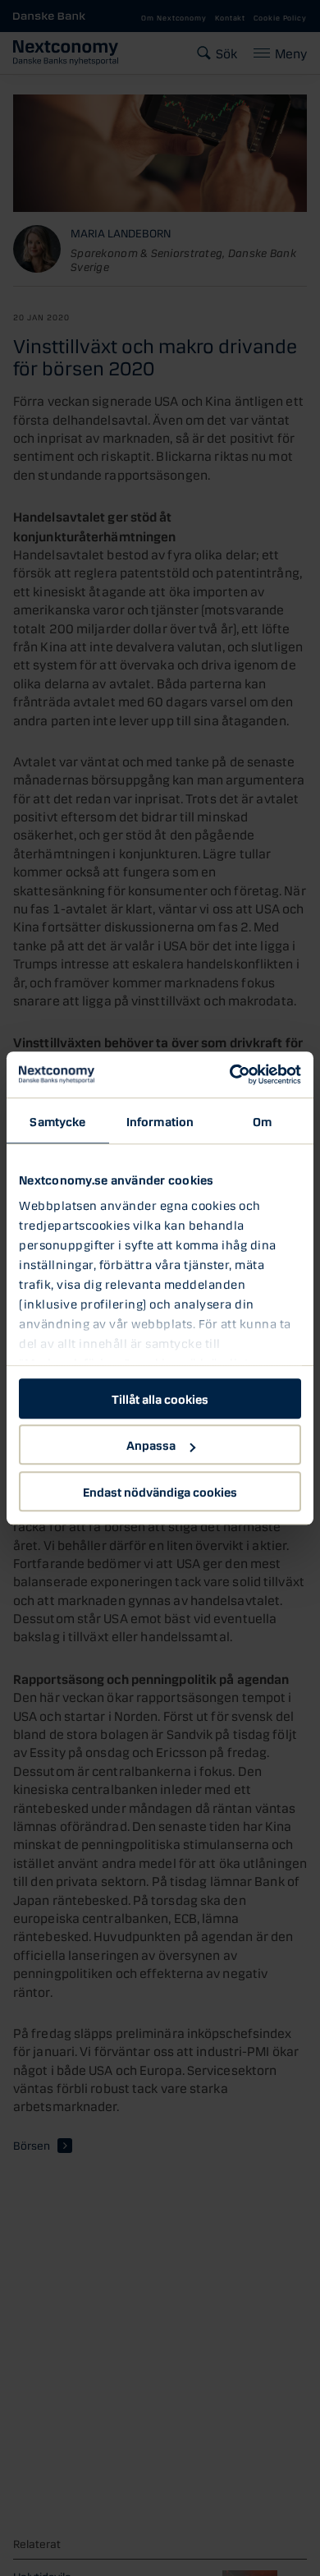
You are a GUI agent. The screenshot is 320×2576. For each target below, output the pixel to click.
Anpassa (151, 1444)
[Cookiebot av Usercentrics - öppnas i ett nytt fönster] (230, 1074)
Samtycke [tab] (57, 1120)
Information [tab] (160, 1120)
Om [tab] (262, 1120)
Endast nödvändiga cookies (160, 1491)
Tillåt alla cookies (160, 1398)
